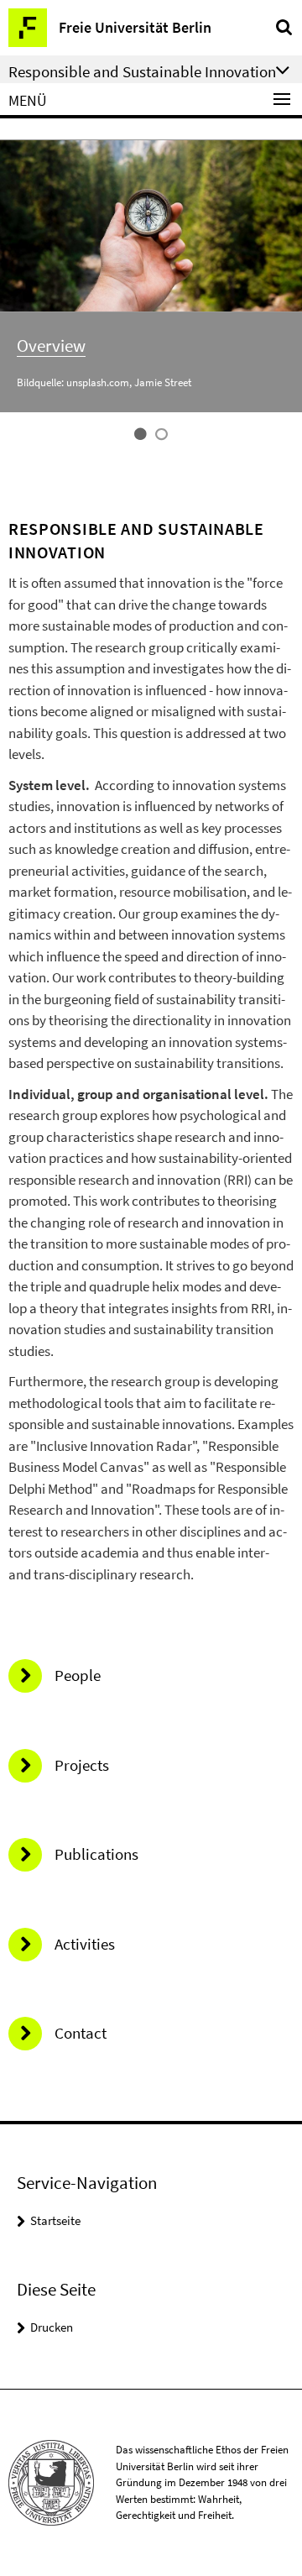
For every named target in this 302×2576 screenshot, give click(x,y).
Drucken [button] (52, 2327)
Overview (51, 346)
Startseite (55, 2220)
